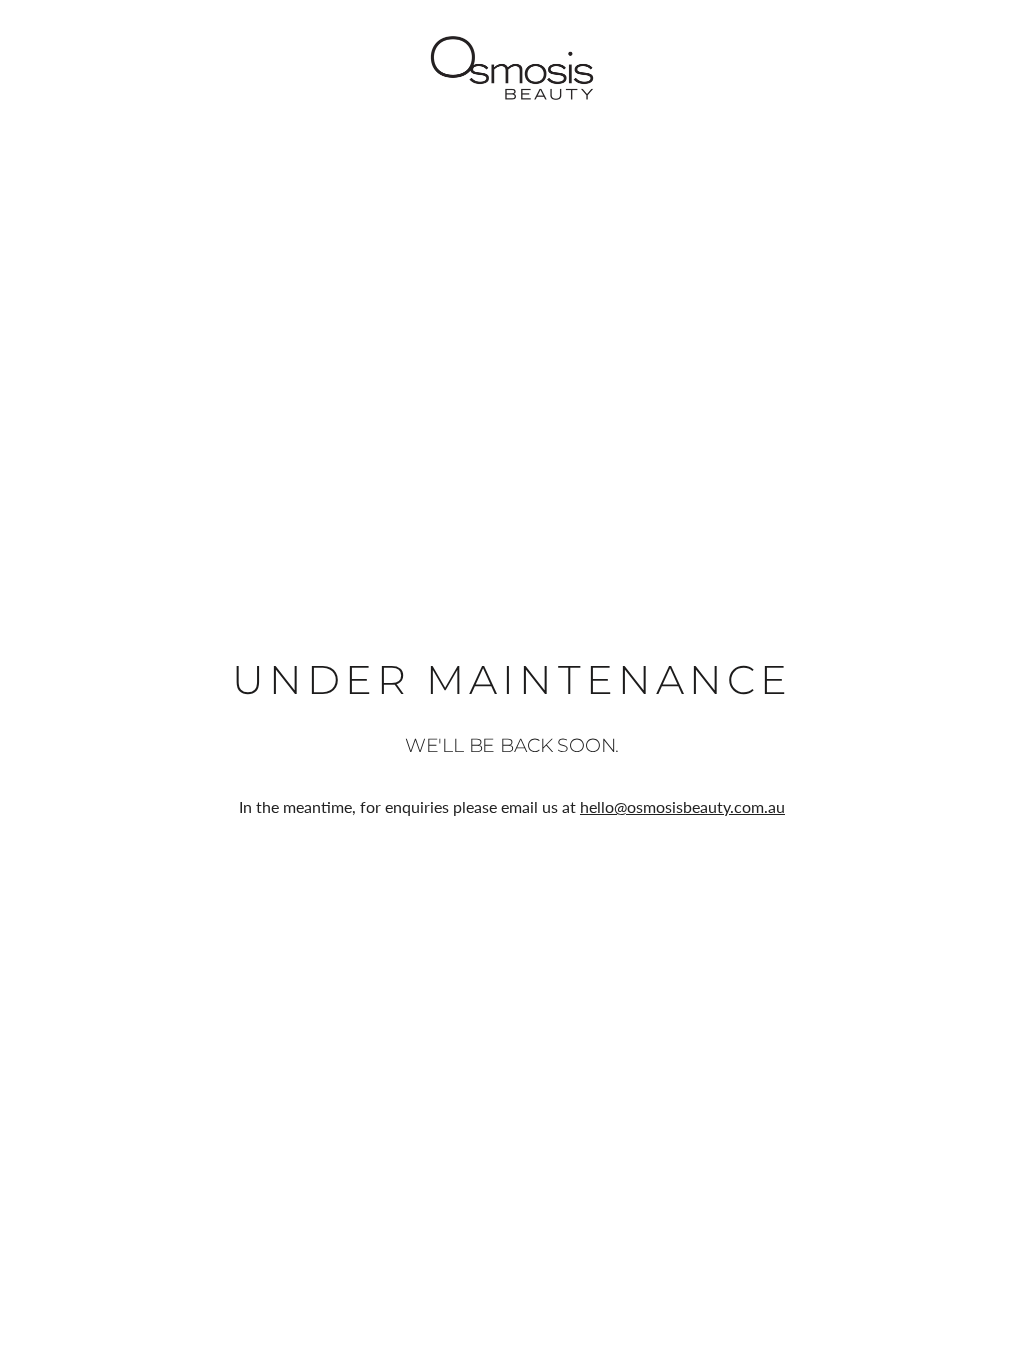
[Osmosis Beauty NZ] (512, 68)
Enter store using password (919, 67)
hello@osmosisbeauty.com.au (682, 806)
